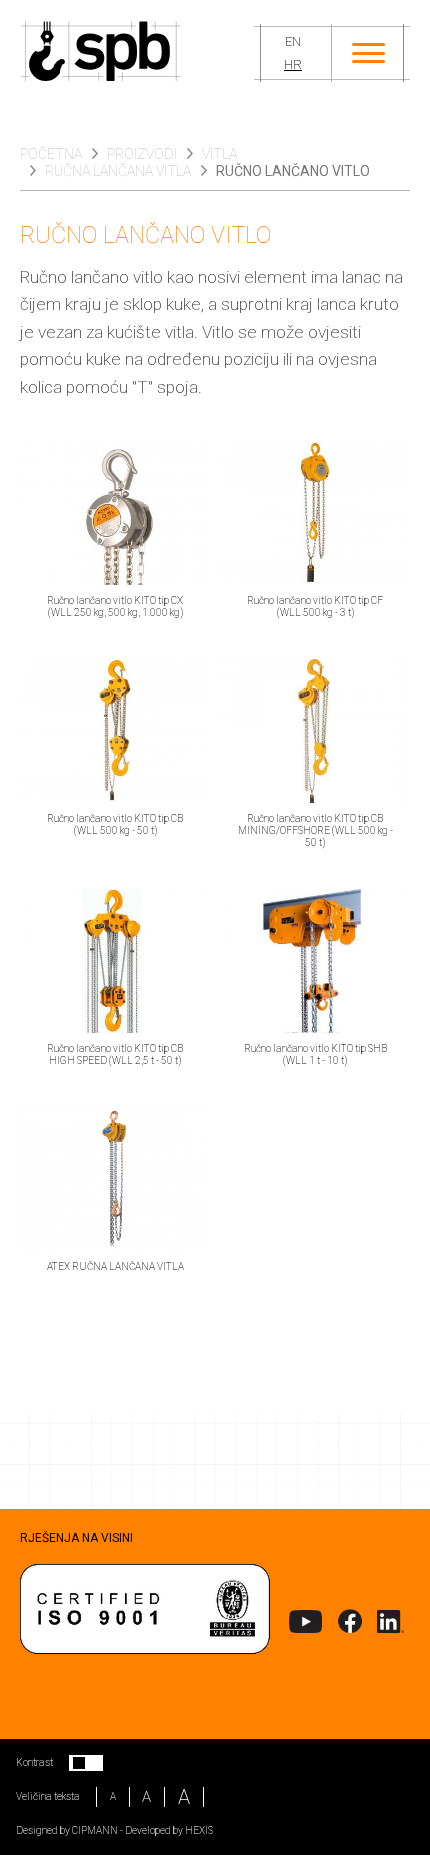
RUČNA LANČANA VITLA (118, 171)
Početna (51, 154)
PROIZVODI (142, 154)
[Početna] (137, 53)
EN (293, 41)
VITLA (219, 154)
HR (293, 64)
